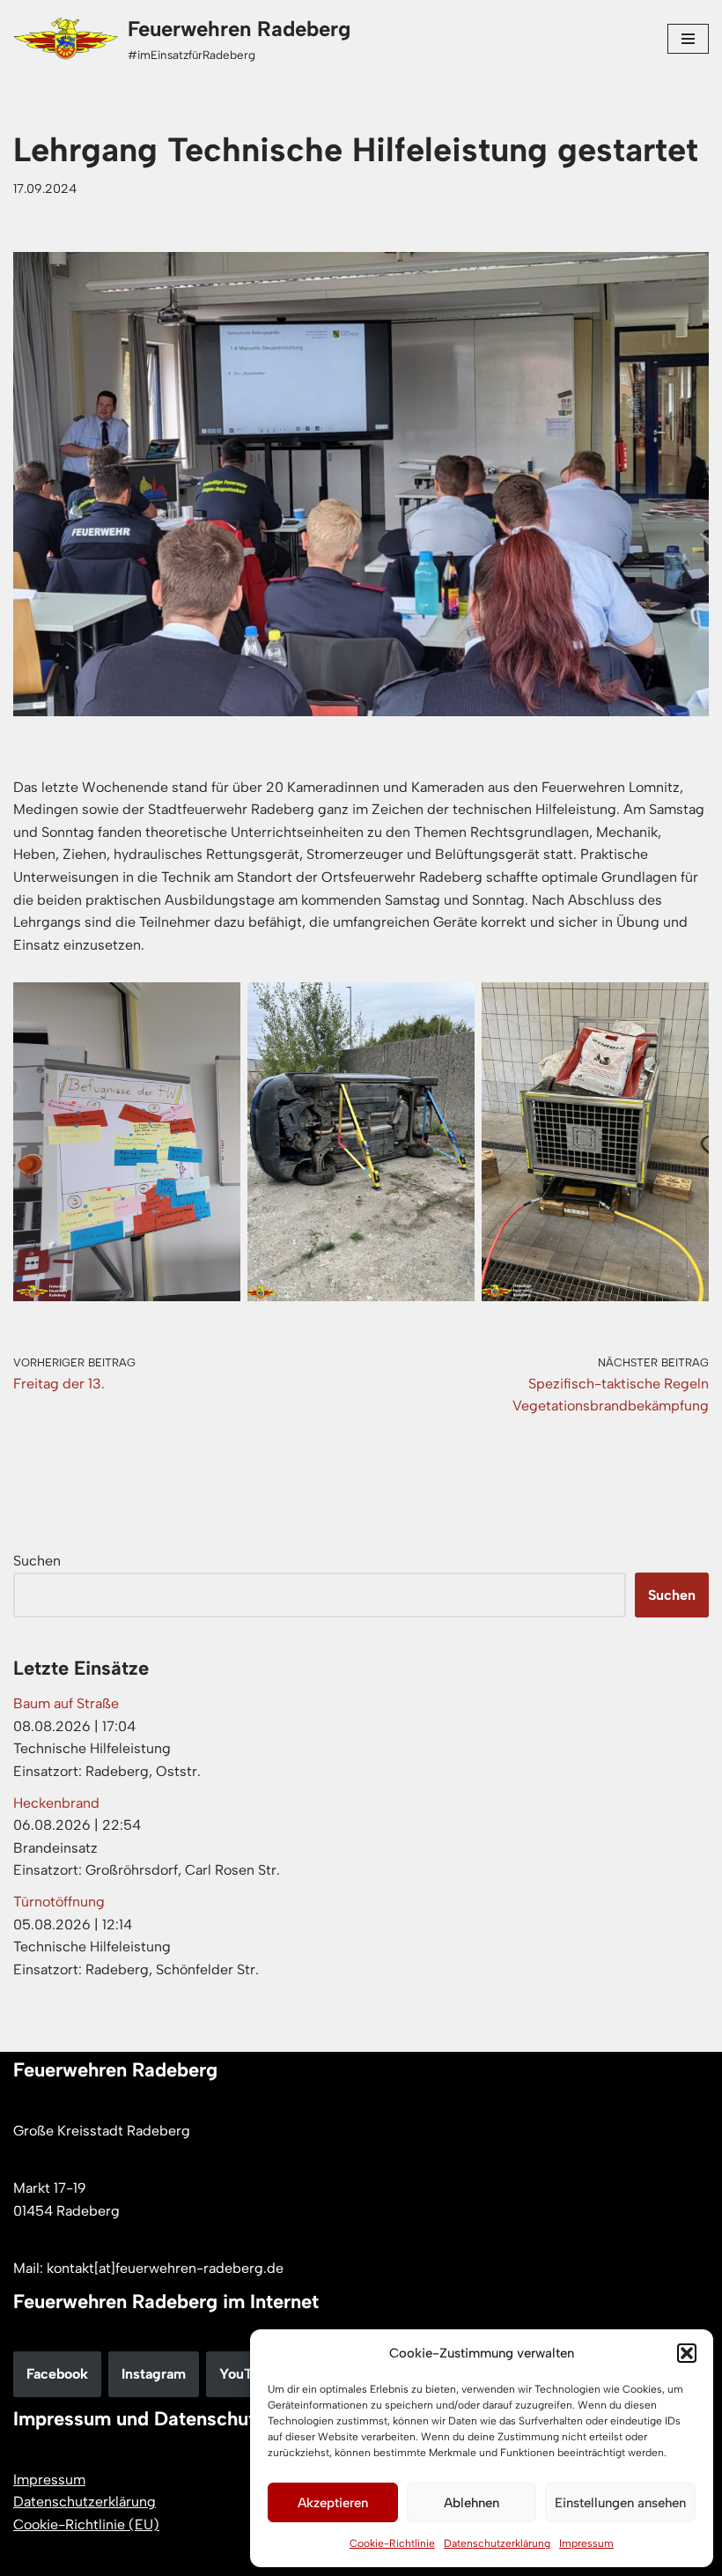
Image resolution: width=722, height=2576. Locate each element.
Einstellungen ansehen (620, 2503)
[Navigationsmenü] (688, 39)
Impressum (586, 2543)
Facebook (57, 2374)
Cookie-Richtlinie (392, 2543)
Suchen (37, 1561)
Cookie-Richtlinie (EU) (86, 2524)
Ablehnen (472, 2503)
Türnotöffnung (59, 1902)
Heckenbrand (56, 1803)
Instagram (154, 2374)
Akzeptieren (333, 2503)
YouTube (247, 2374)
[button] (687, 2353)
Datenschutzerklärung (497, 2543)
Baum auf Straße (66, 1703)
